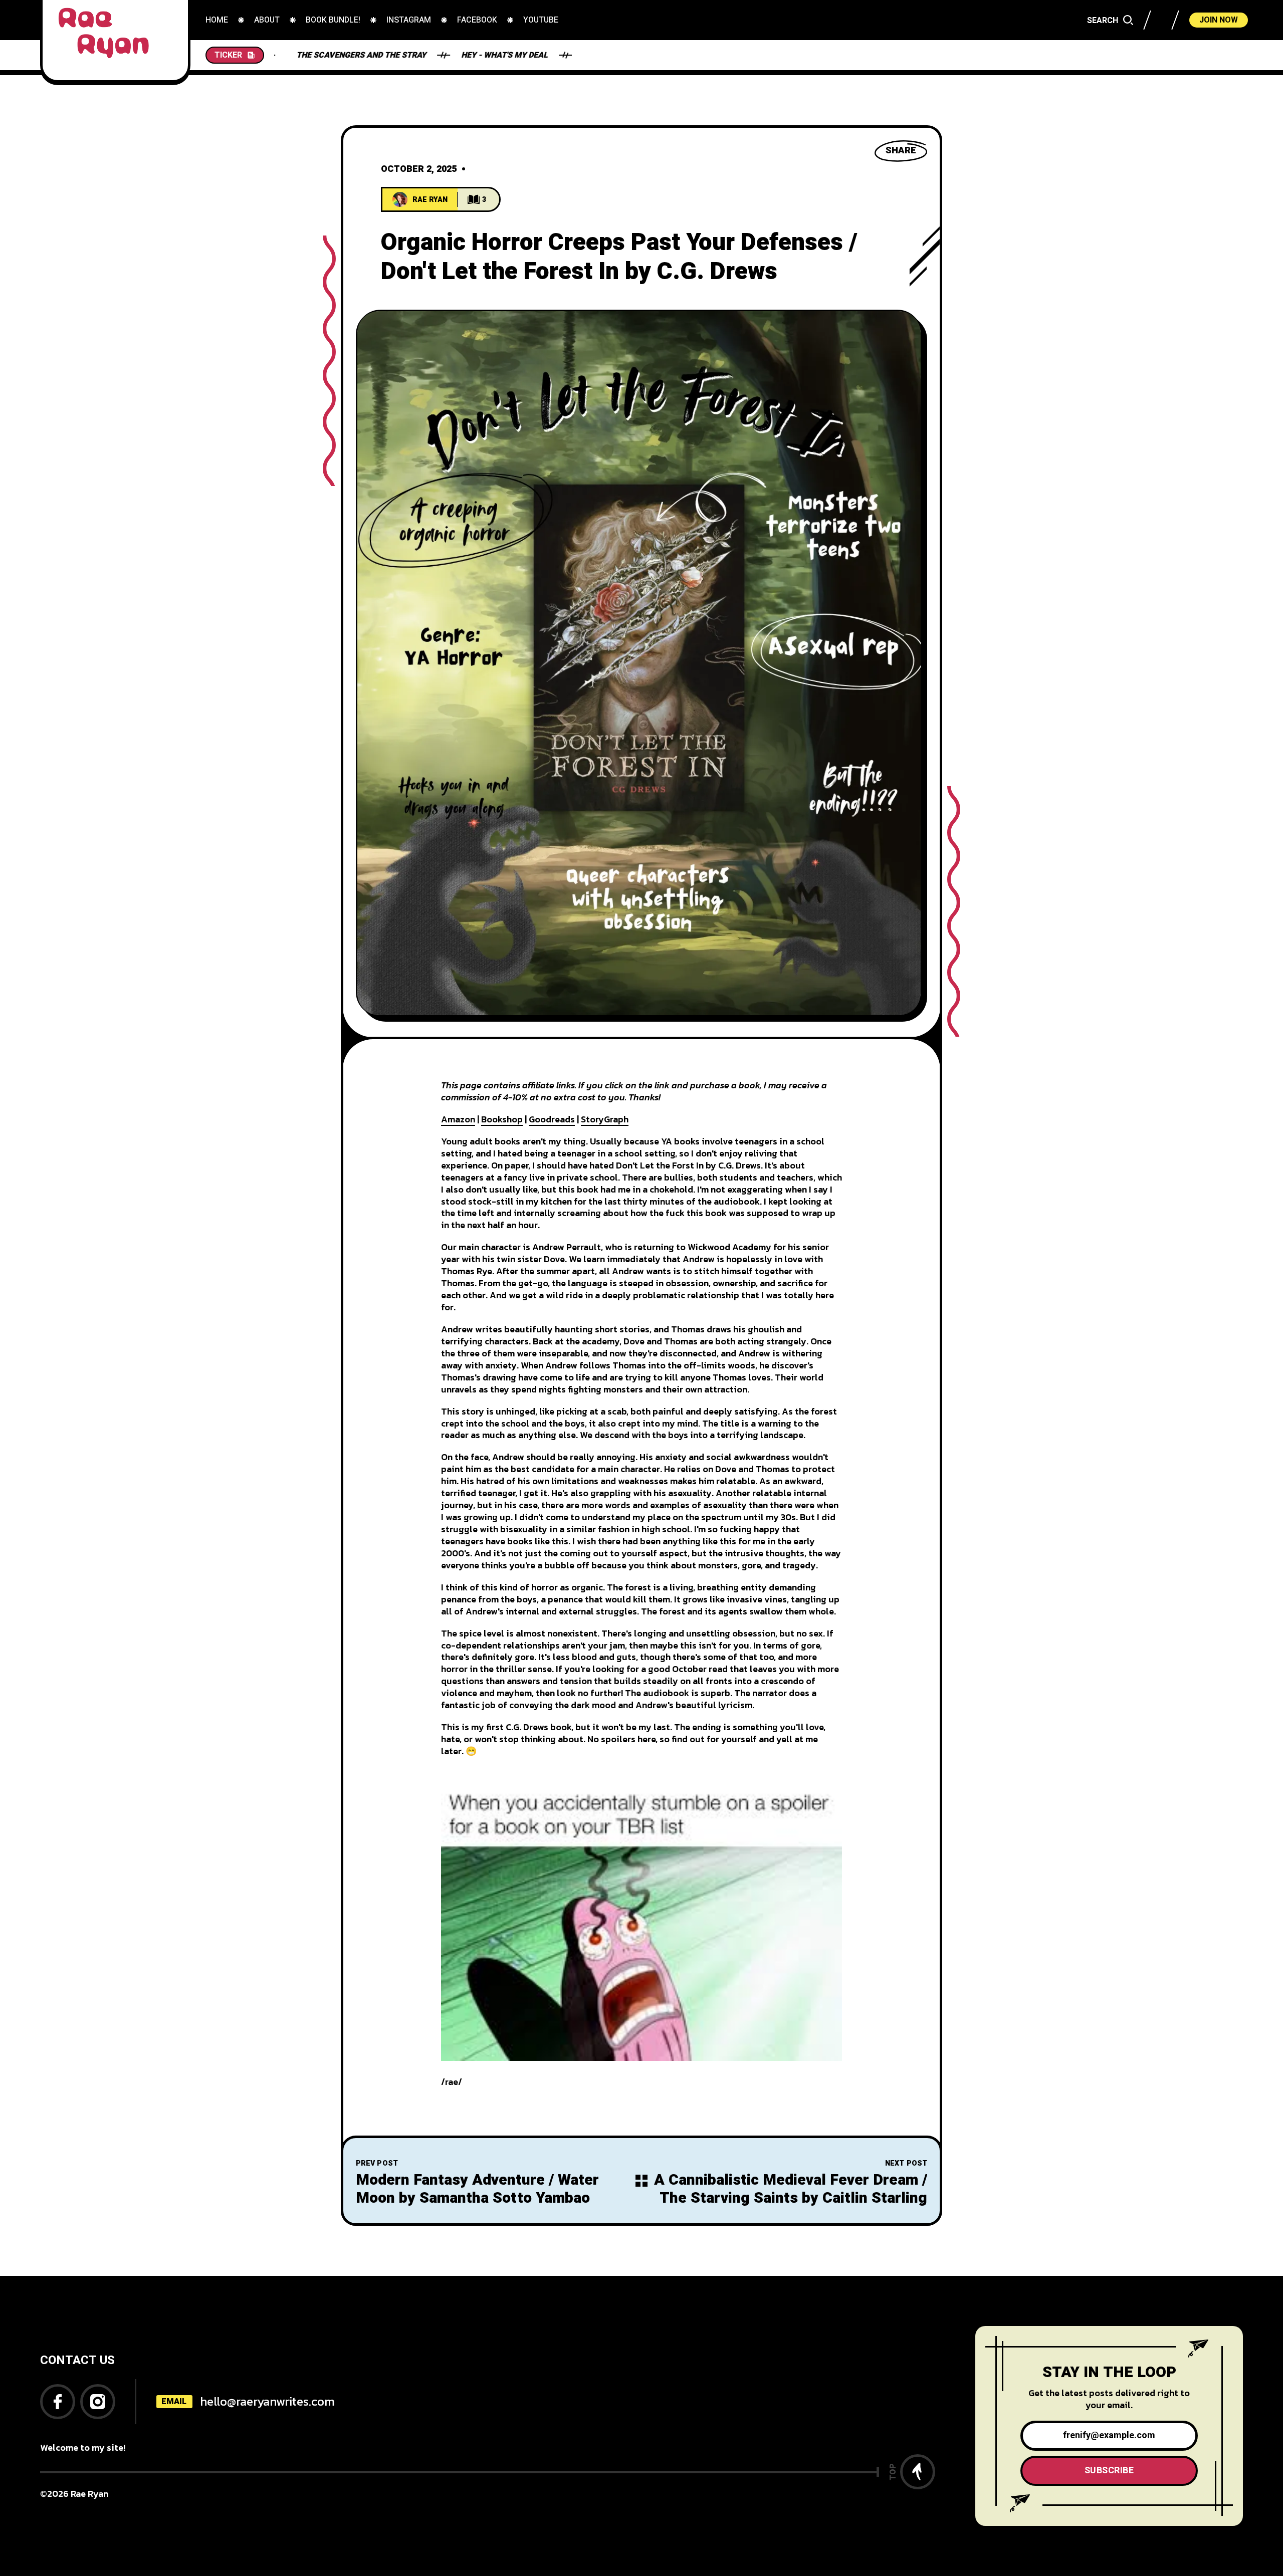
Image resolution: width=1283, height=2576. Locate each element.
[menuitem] (217, 20)
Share (901, 151)
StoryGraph (605, 1119)
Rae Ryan (430, 200)
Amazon (458, 1119)
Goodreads (552, 1119)
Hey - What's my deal (380, 55)
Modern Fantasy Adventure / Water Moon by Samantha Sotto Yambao (477, 2189)
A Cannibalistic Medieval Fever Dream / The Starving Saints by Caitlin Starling (791, 2189)
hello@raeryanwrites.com (267, 2401)
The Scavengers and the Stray (533, 55)
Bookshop (502, 1119)
